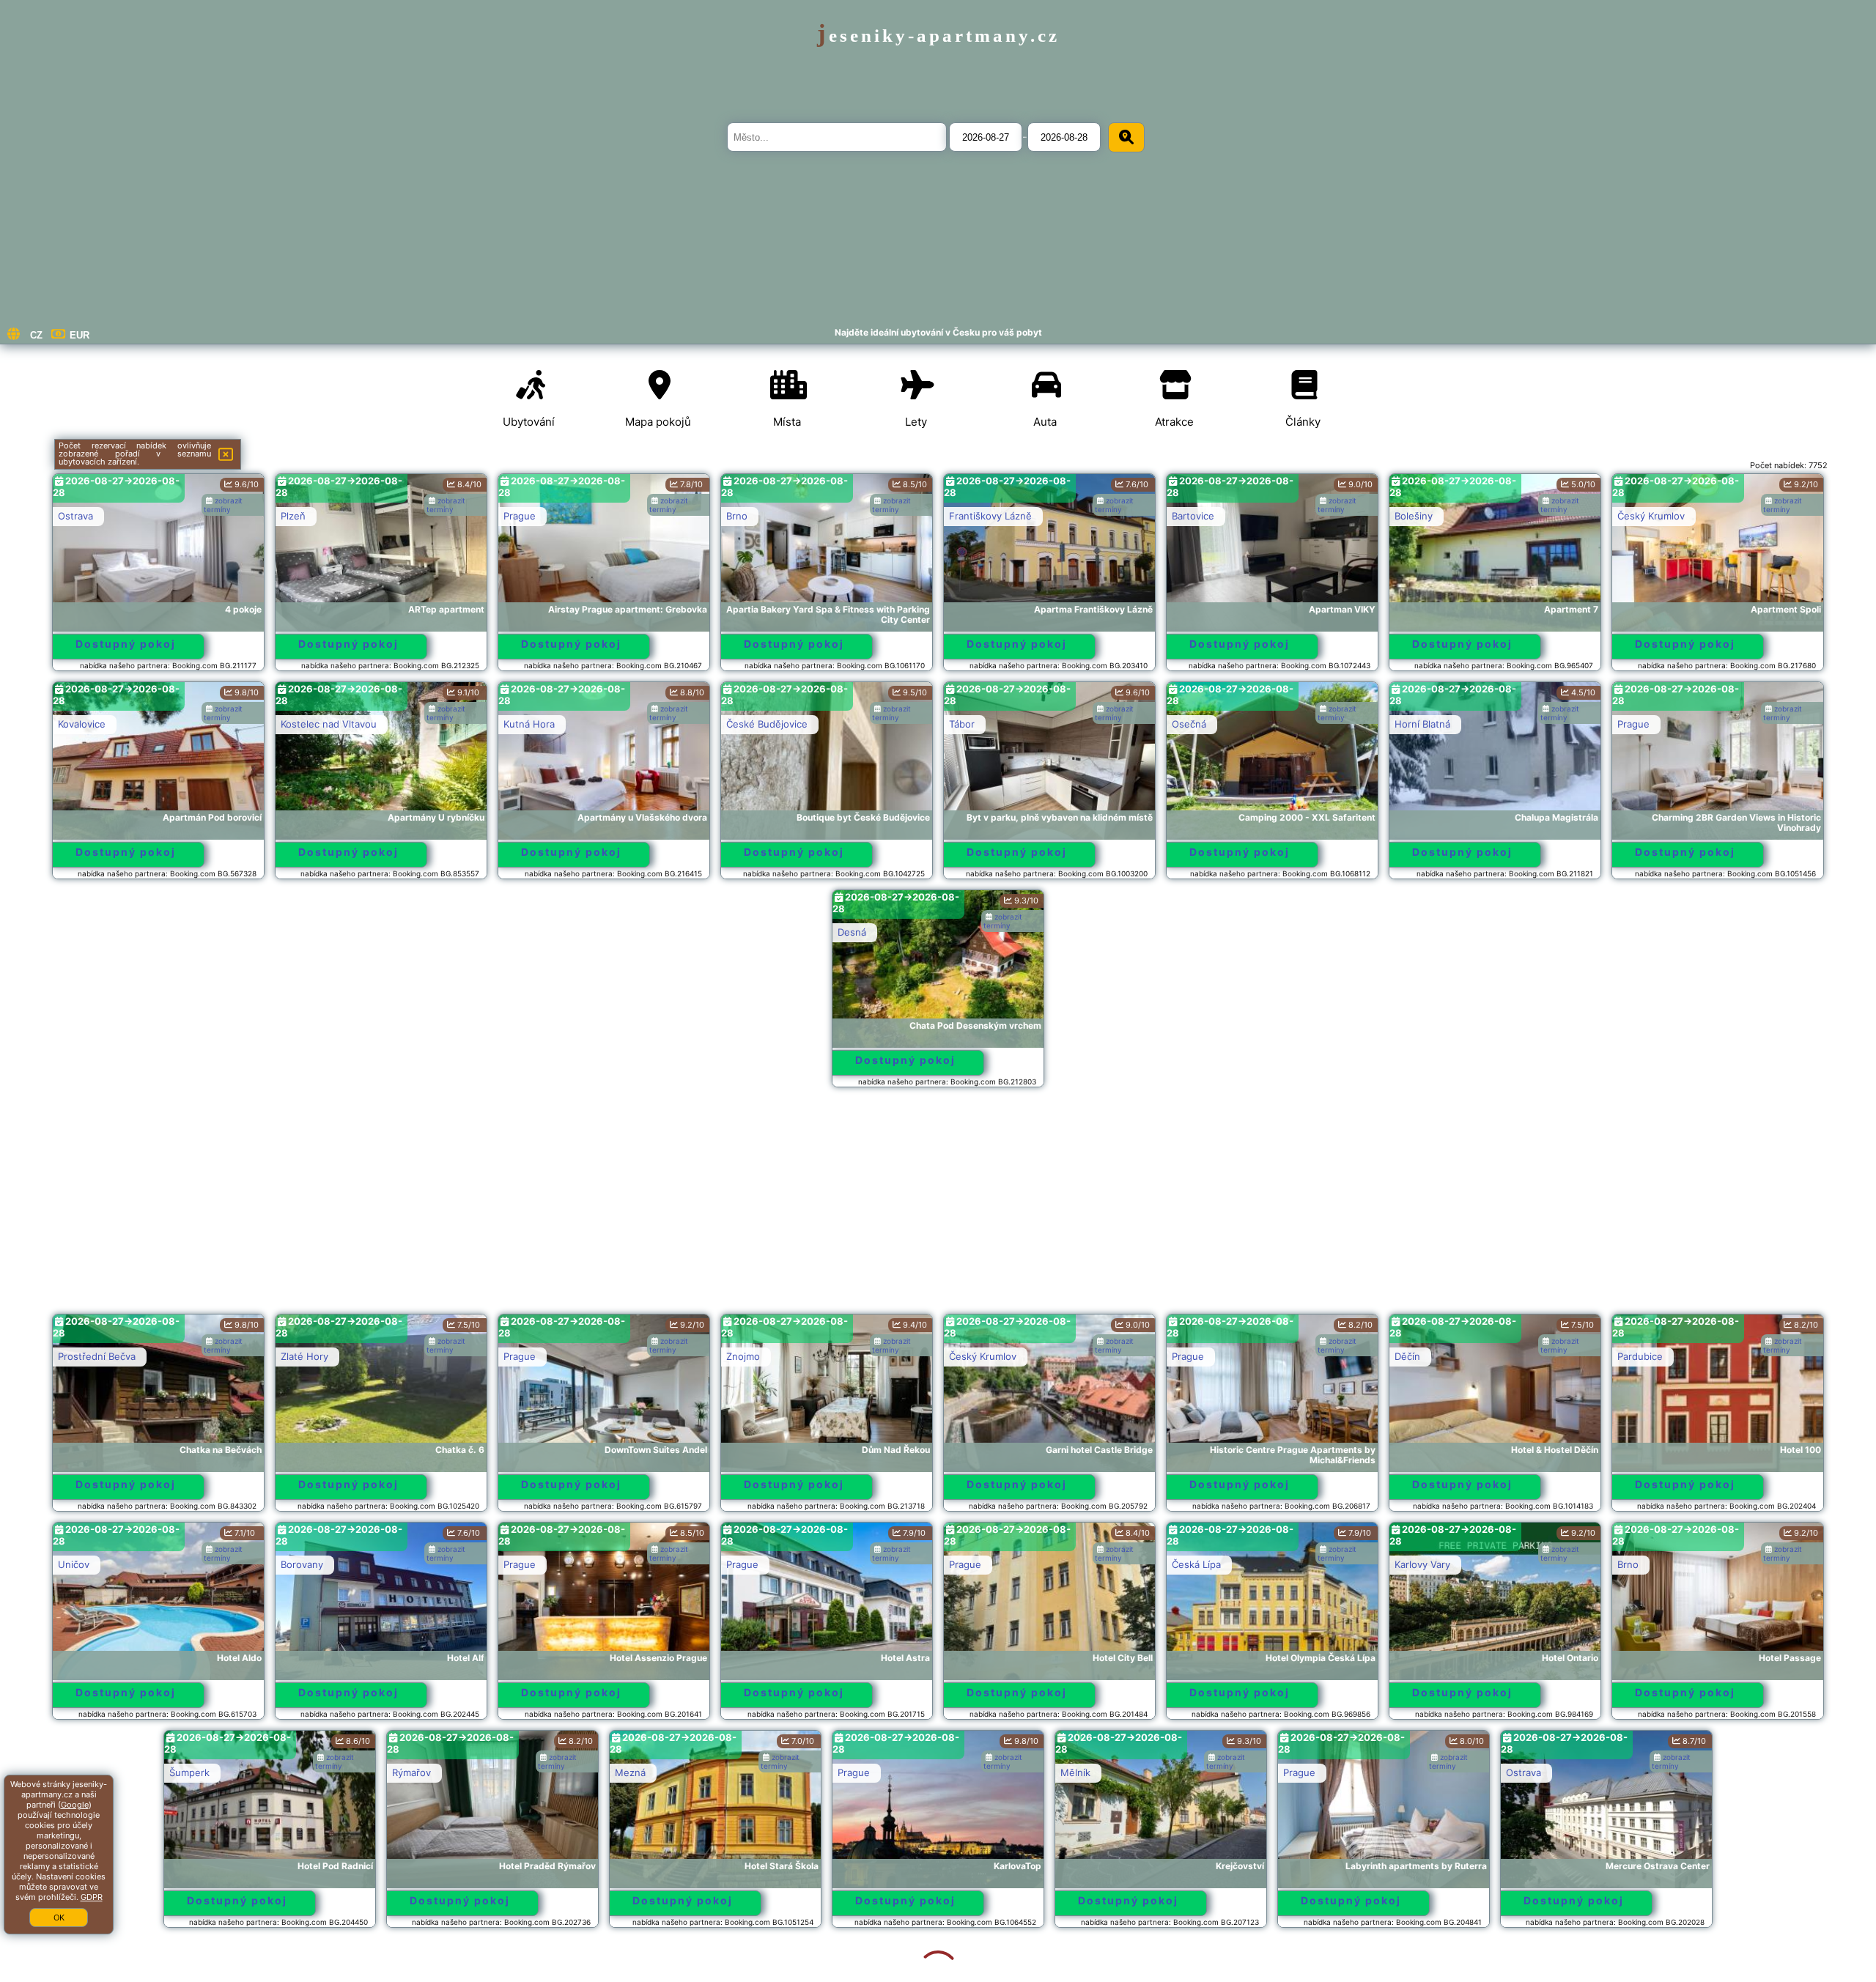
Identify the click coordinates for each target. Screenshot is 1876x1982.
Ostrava (75, 516)
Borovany (302, 1564)
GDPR (92, 1897)
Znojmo (743, 1356)
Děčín (1407, 1356)
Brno (737, 516)
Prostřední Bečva (97, 1356)
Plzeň (293, 516)
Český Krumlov (1651, 516)
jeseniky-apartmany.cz (938, 36)
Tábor (962, 724)
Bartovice (1193, 516)
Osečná (1189, 724)
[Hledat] (1126, 137)
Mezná (519, 1772)
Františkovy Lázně (990, 516)
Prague (520, 516)
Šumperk (78, 1772)
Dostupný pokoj (126, 644)
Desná (852, 932)
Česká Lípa (1196, 1564)
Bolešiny (1414, 516)
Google (75, 1805)
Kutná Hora (529, 724)
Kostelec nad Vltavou (329, 724)
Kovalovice (82, 724)
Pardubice (1640, 1356)
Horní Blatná (1422, 724)
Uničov (74, 1564)
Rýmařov (300, 1772)
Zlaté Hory (304, 1356)
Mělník (964, 1772)
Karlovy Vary (1422, 1564)
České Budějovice (767, 724)
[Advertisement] (938, 1208)
